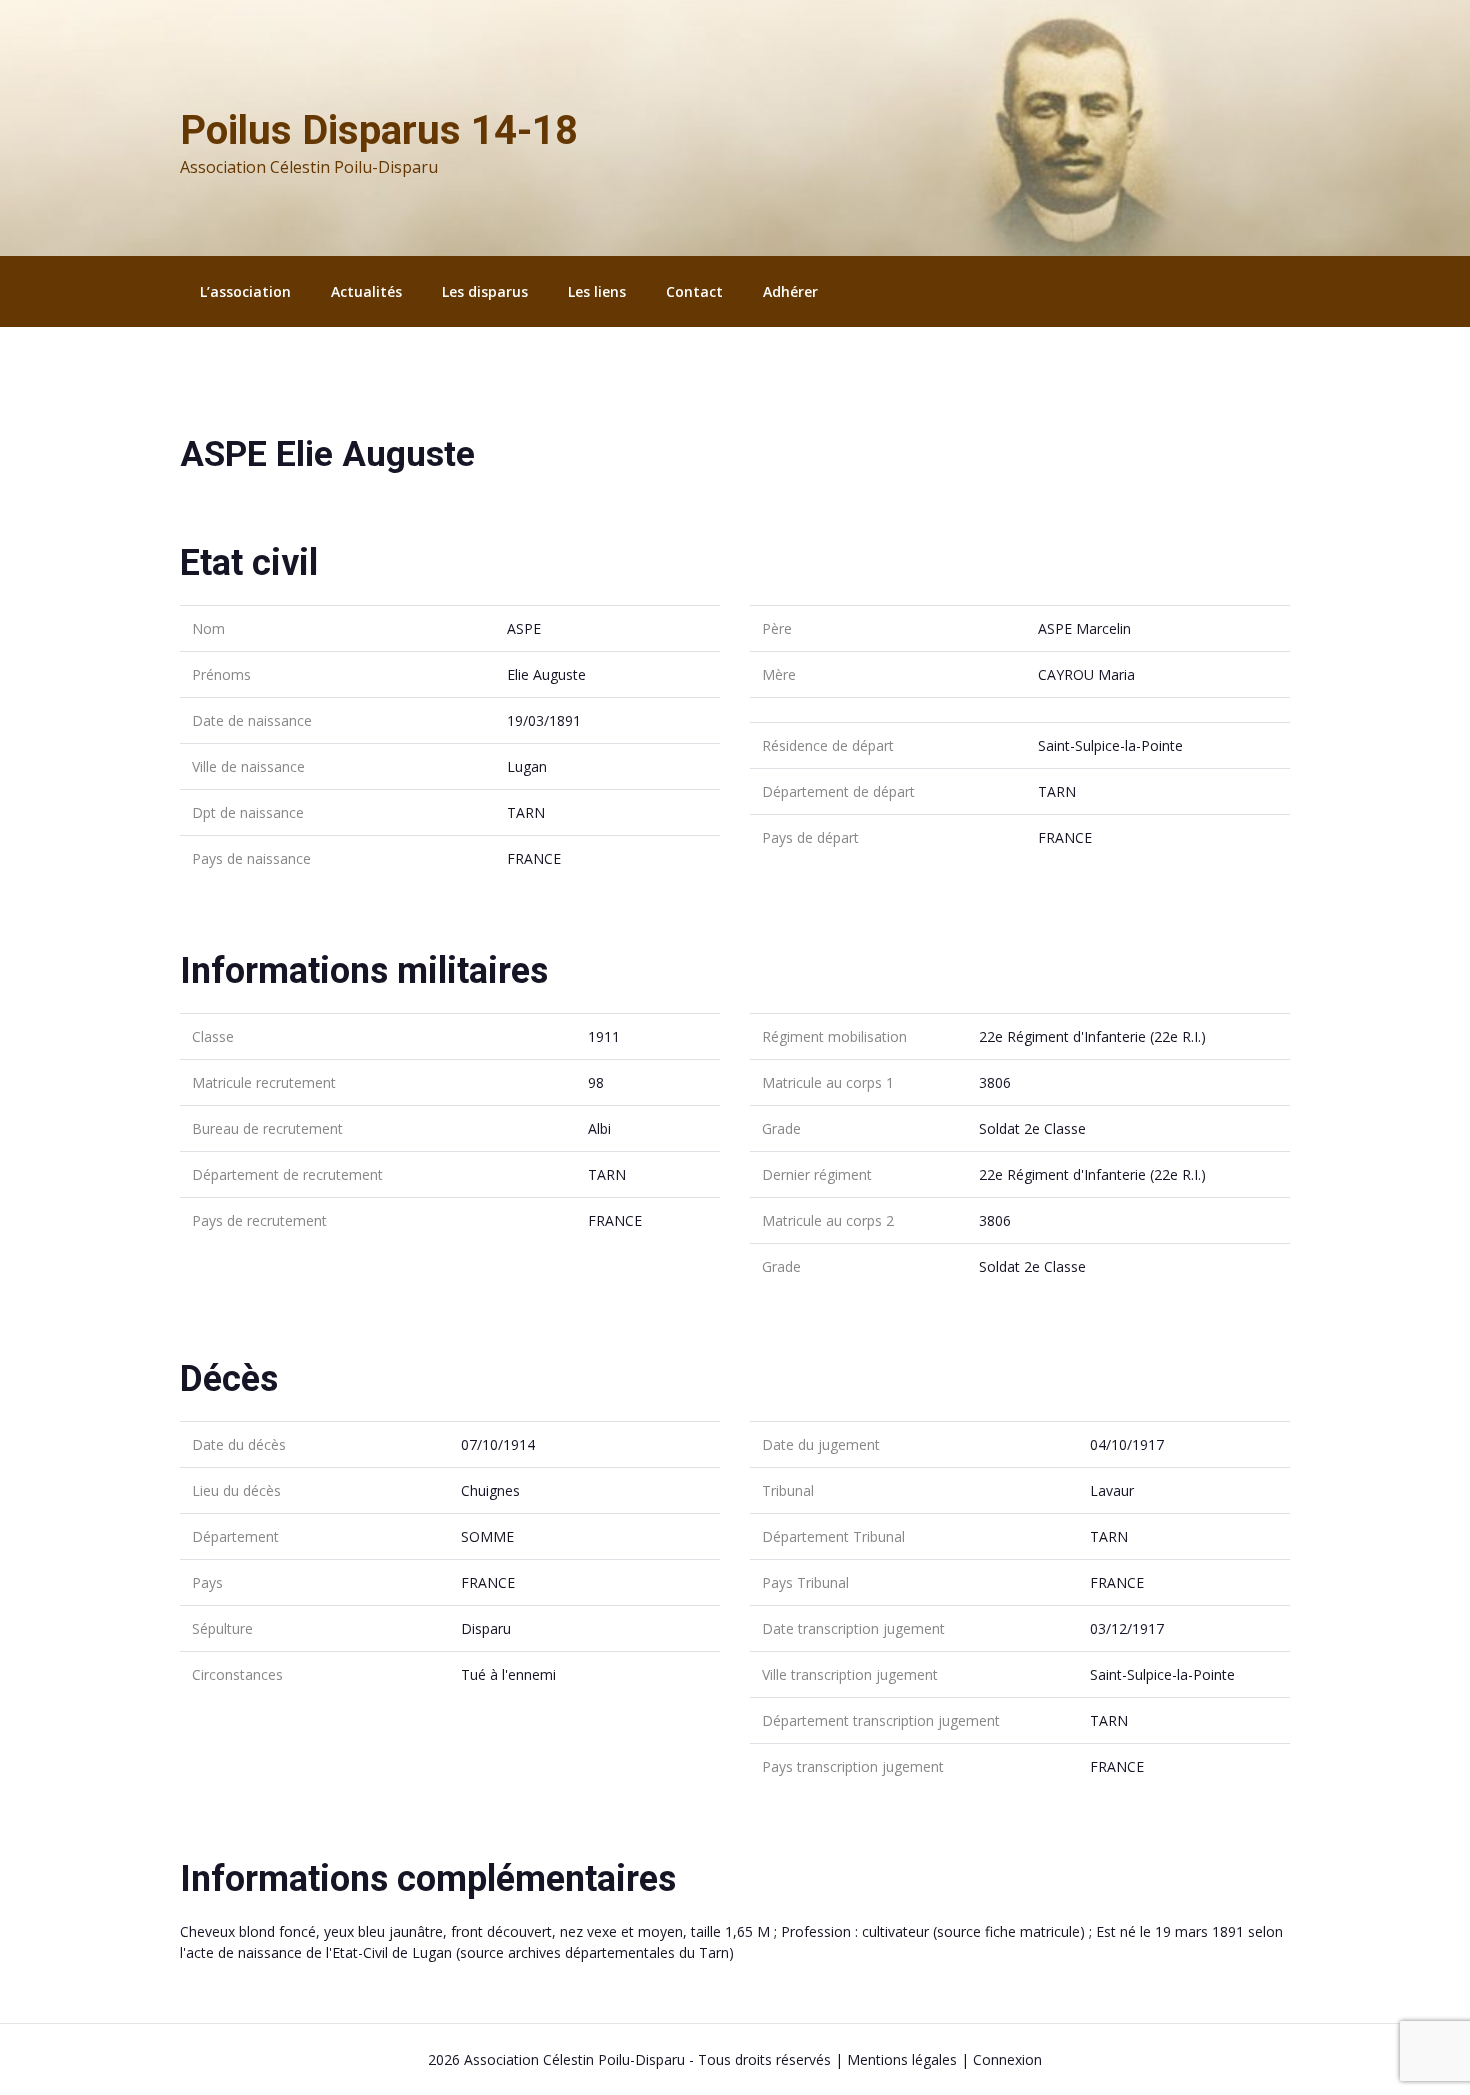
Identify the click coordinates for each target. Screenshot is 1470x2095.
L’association (245, 291)
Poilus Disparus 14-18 (379, 130)
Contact (694, 291)
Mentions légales (902, 2059)
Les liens (597, 291)
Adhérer (790, 291)
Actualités (366, 291)
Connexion (1007, 2059)
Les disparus (485, 291)
